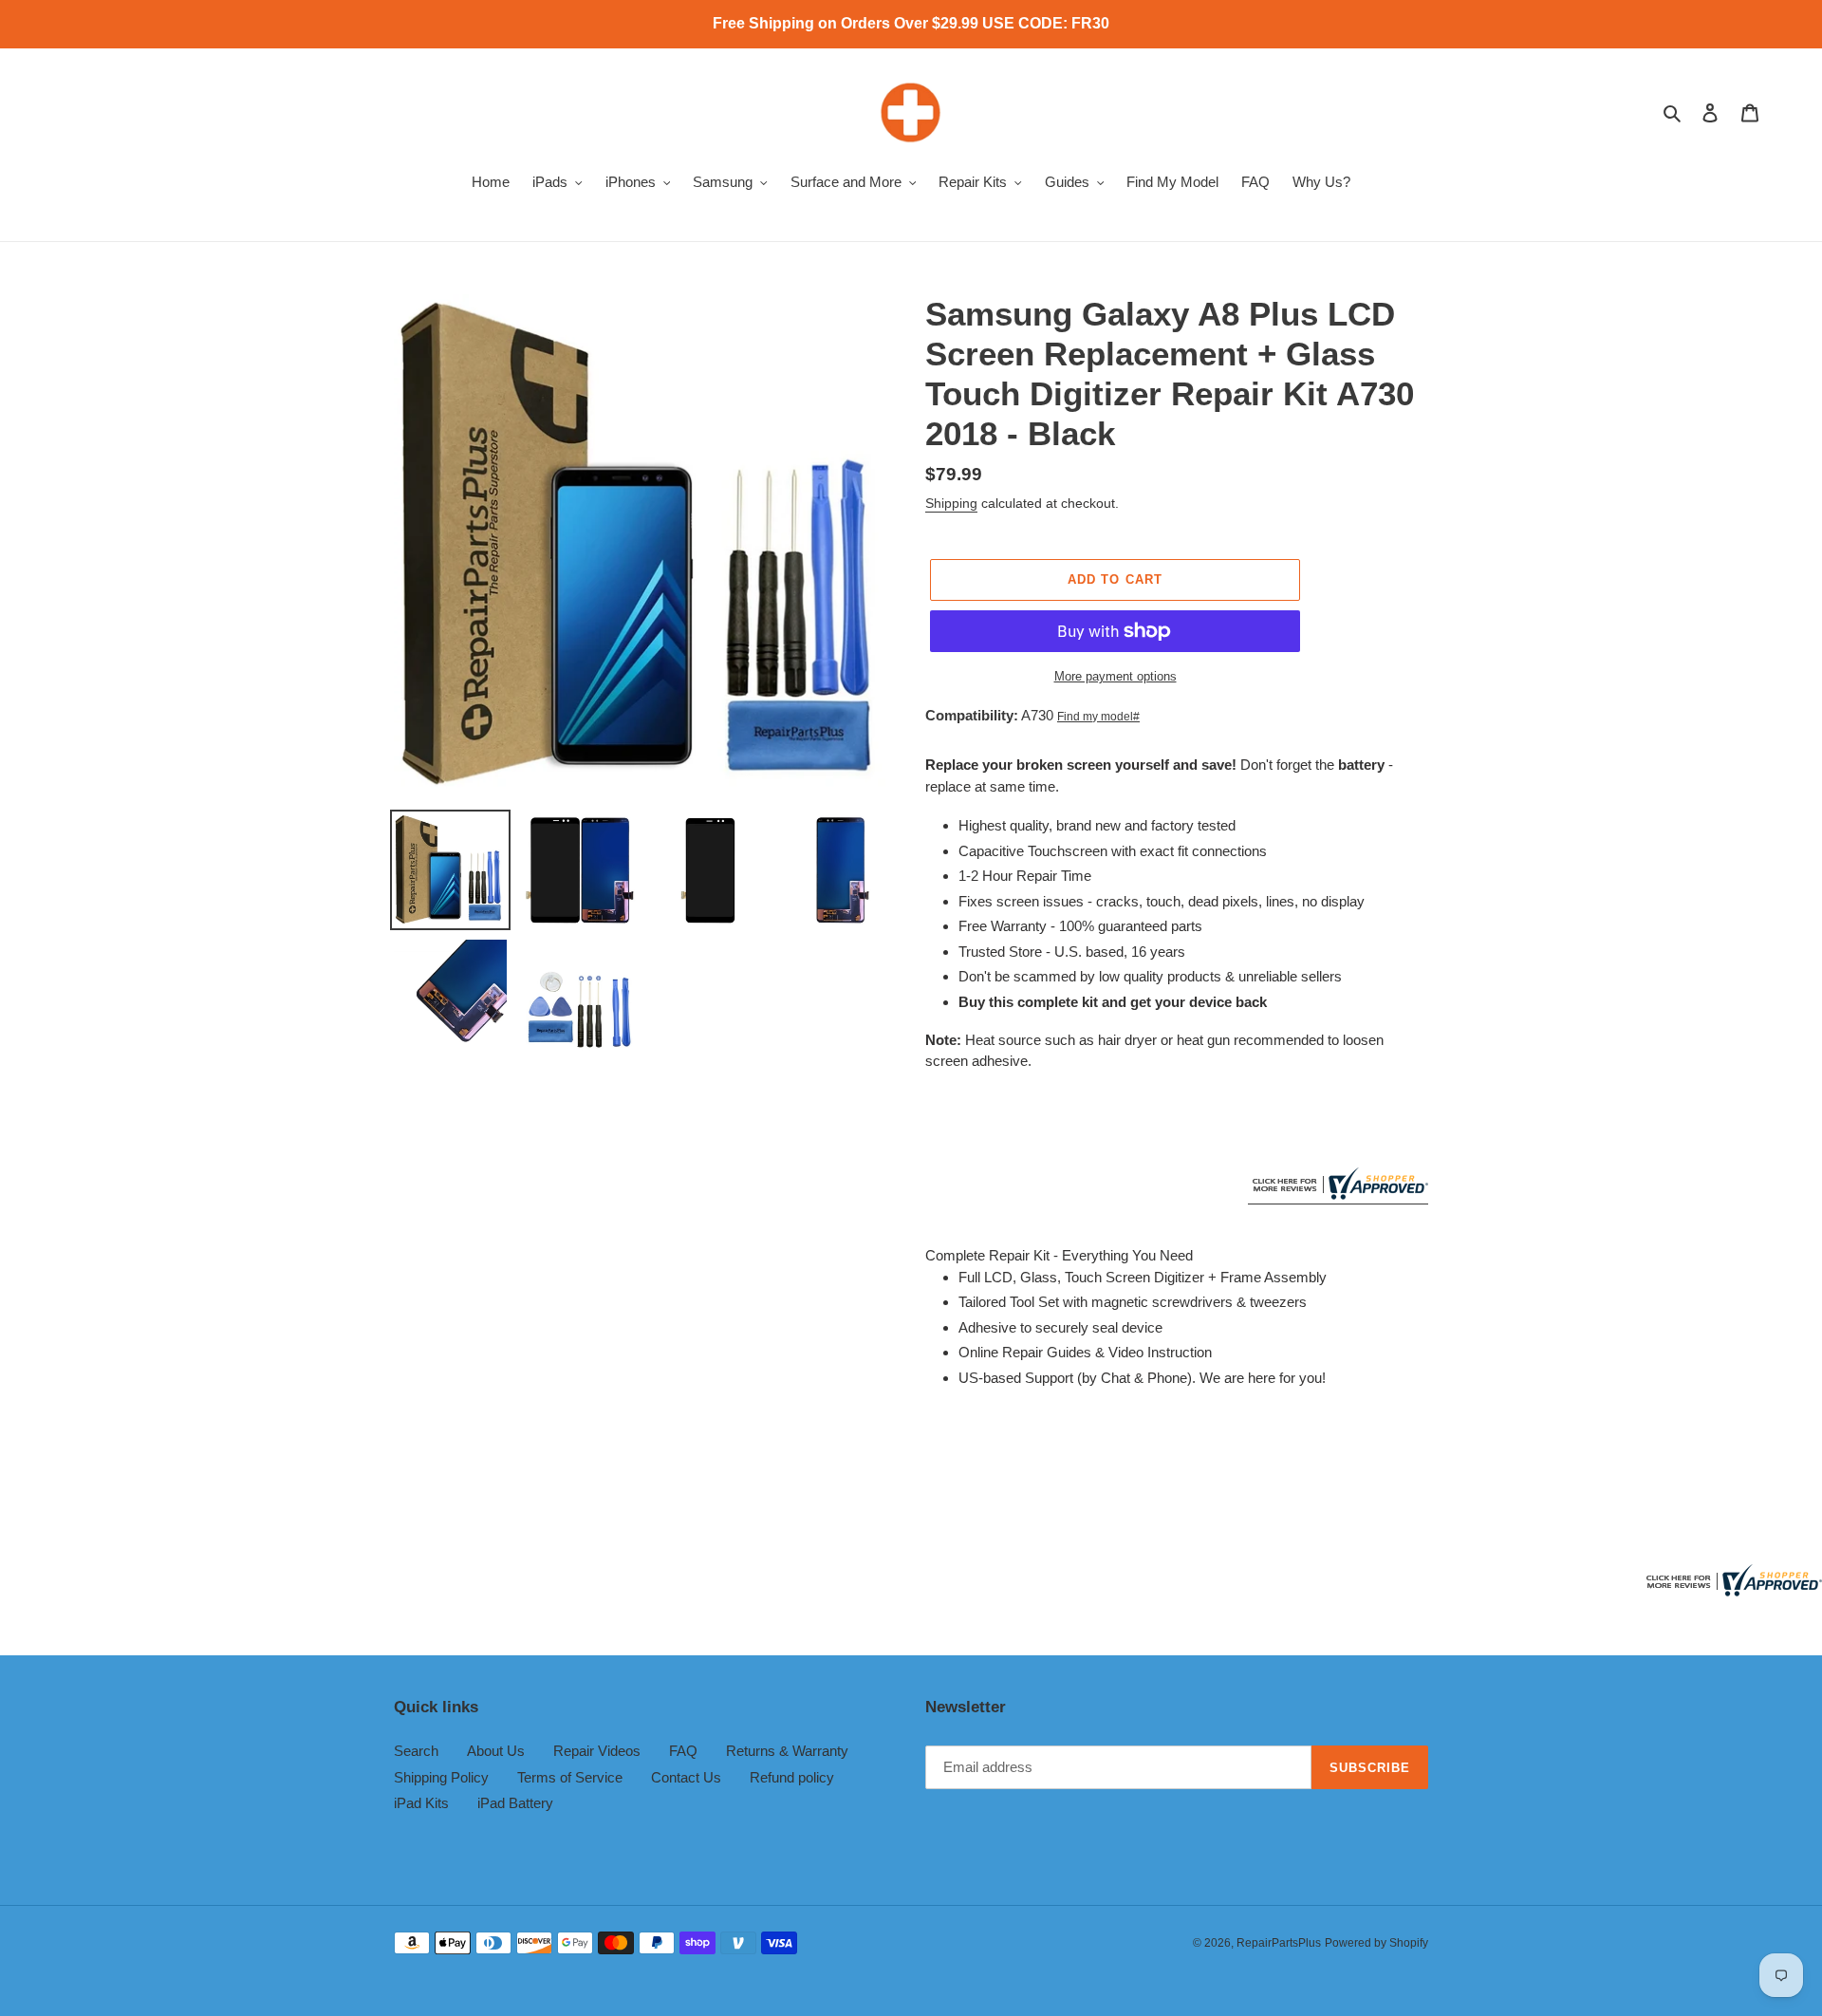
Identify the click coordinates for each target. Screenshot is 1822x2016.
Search (416, 1751)
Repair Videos (597, 1751)
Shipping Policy (441, 1777)
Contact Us (686, 1777)
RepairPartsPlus (1279, 1943)
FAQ (683, 1751)
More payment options (1116, 676)
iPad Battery (515, 1803)
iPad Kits (421, 1803)
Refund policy (792, 1777)
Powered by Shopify (1376, 1943)
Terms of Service (570, 1777)
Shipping (951, 503)
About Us (496, 1751)
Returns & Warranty (787, 1751)
